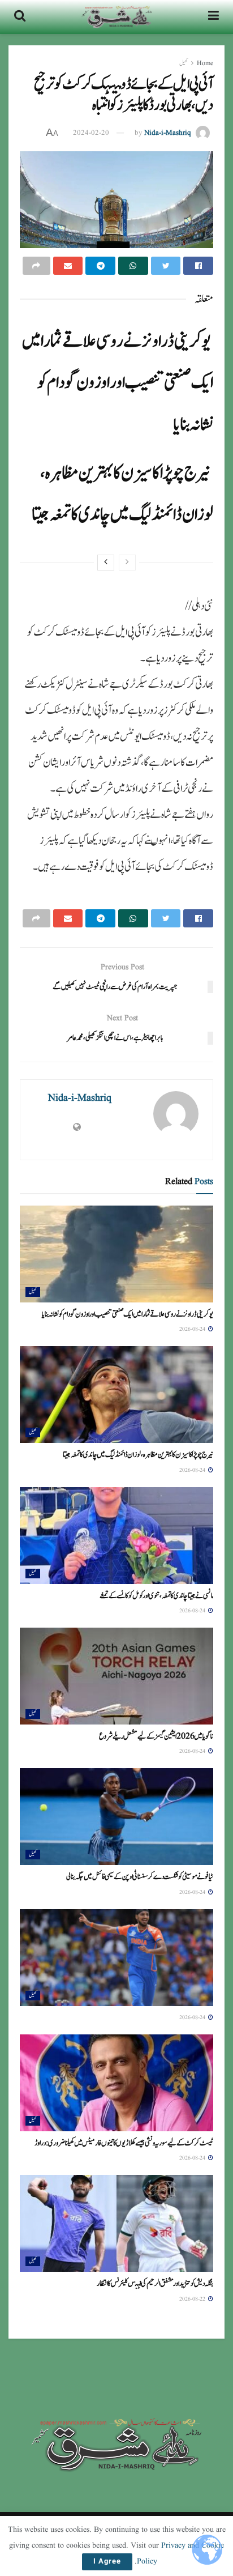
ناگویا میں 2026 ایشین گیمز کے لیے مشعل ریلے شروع (156, 1736)
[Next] (106, 563)
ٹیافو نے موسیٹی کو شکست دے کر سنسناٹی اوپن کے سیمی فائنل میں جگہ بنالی (140, 1877)
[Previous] (127, 563)
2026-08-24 (193, 1329)
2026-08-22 (193, 2299)
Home (205, 63)
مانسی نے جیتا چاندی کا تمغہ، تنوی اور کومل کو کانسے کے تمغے (156, 1596)
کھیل (184, 63)
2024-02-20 (91, 133)
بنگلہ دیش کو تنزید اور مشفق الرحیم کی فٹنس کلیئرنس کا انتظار (155, 2284)
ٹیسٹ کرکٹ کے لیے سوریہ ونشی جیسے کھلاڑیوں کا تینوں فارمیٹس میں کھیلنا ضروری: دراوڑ (124, 2143)
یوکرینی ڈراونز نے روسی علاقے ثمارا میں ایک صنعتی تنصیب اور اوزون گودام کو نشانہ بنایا (117, 383)
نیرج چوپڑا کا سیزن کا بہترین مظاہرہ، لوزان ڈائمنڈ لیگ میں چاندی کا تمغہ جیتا (138, 1455)
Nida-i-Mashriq (168, 133)
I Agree (107, 2562)
